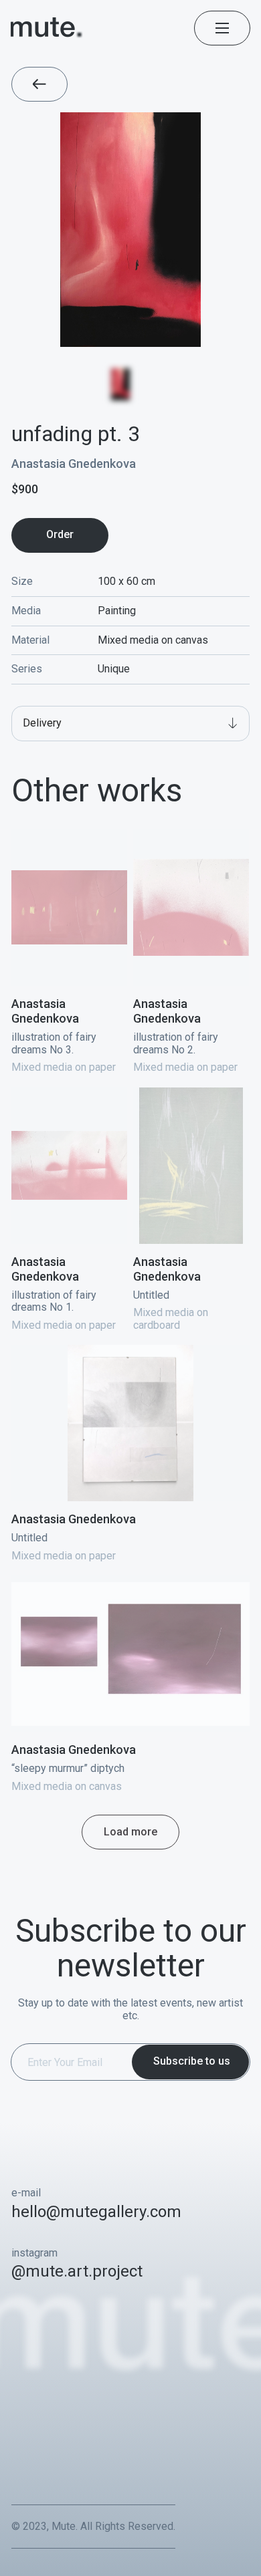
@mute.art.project (77, 2271)
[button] (130, 724)
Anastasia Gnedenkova (74, 464)
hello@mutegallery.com (96, 2212)
